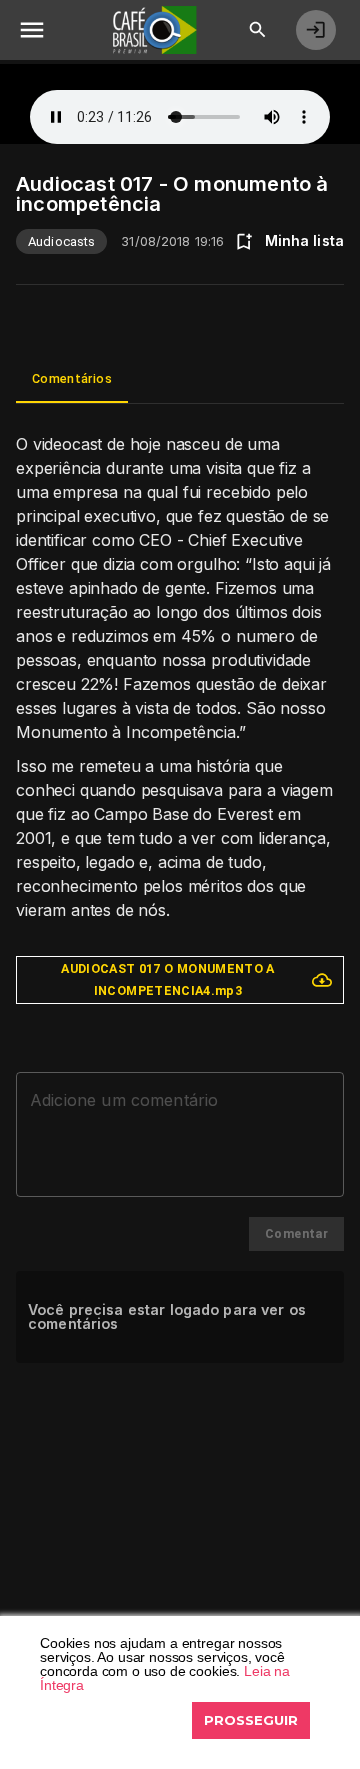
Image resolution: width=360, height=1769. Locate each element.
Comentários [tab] (72, 378)
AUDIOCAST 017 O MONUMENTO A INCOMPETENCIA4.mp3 (168, 979)
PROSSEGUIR (251, 1720)
